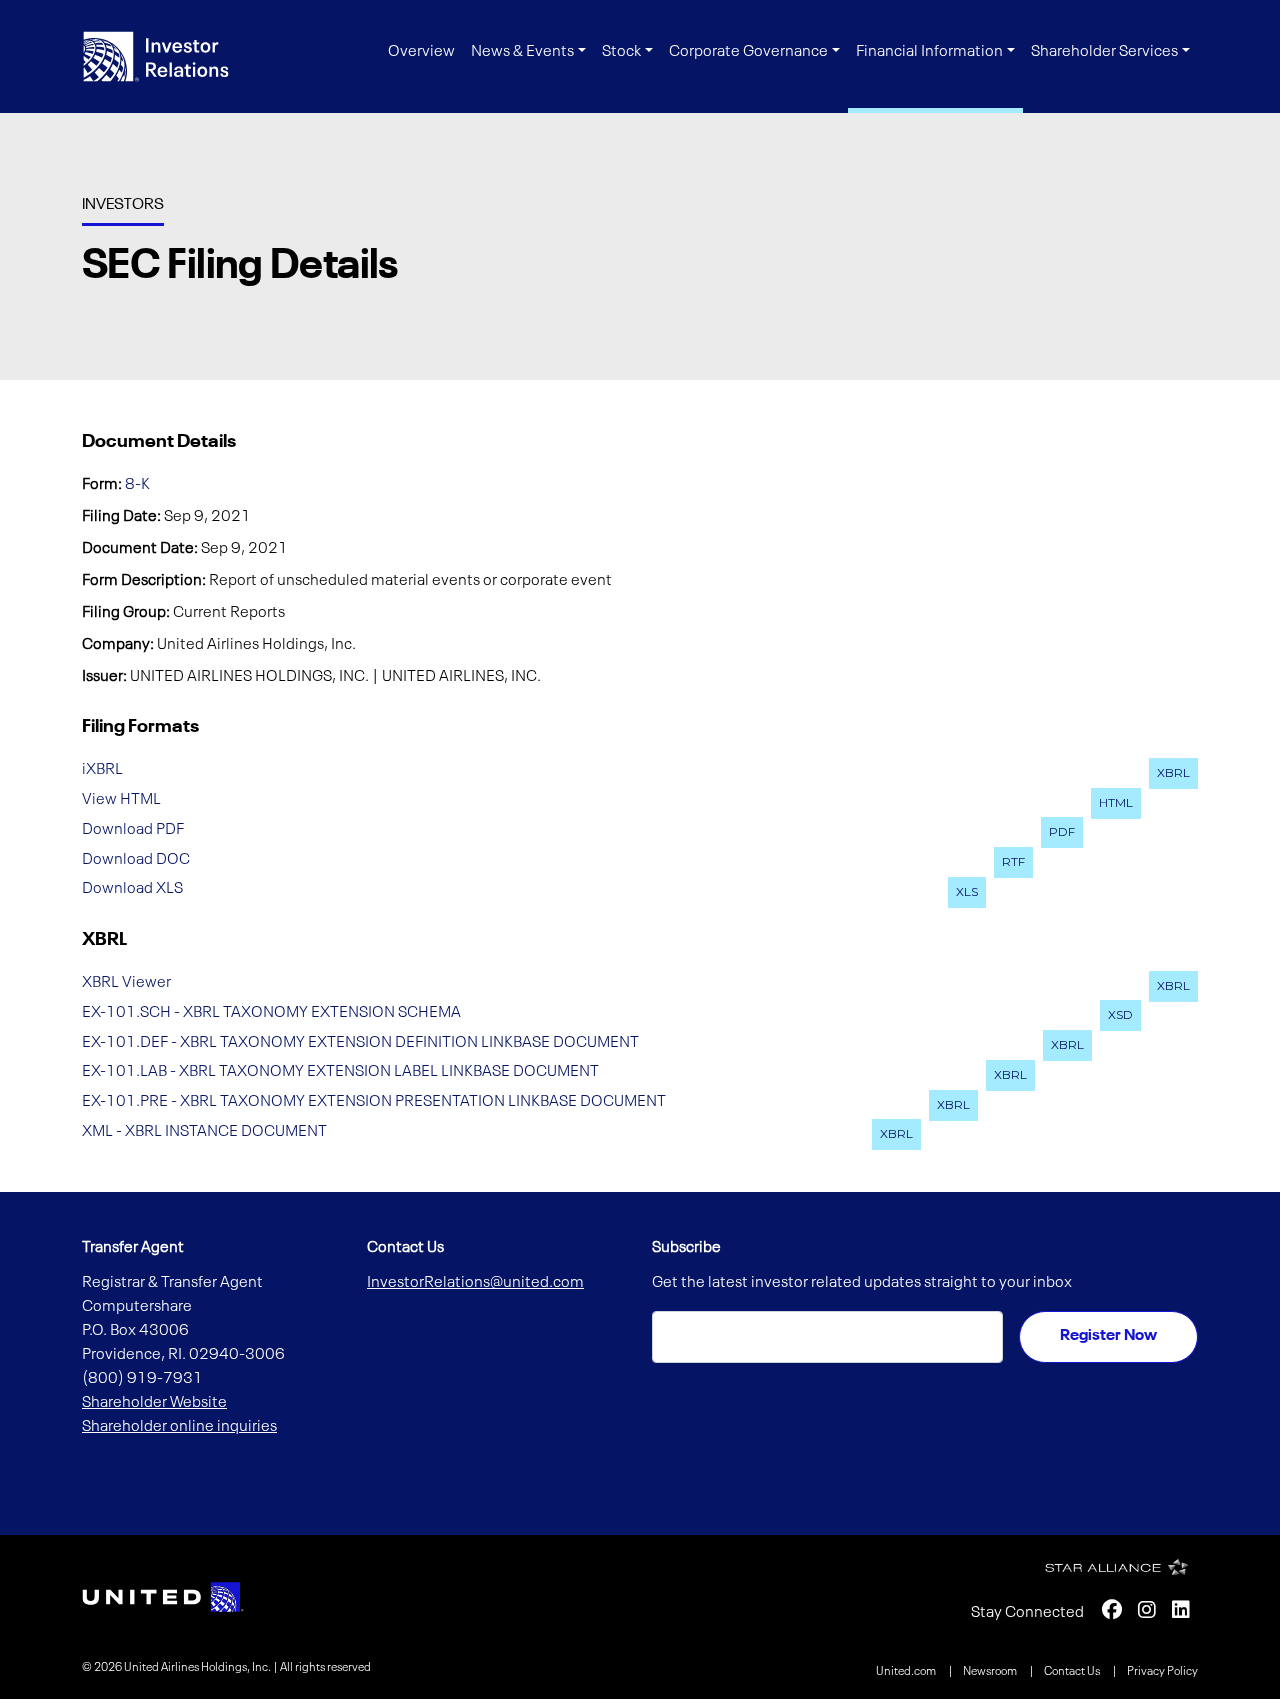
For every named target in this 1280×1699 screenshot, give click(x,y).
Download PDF (133, 829)
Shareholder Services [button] (1104, 52)
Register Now (1108, 1336)
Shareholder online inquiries (179, 1427)
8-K (137, 485)
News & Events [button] (522, 52)
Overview (421, 52)
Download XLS (132, 889)
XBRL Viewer (126, 983)
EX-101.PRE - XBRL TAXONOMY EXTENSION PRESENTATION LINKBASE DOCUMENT (374, 1102)
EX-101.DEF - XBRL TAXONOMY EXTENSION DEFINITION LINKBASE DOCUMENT (360, 1042)
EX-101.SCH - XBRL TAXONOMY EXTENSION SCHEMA (271, 1012)
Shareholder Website (154, 1403)
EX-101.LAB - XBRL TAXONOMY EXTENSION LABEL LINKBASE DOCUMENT (340, 1072)
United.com (907, 1672)
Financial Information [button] (929, 52)
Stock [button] (621, 52)
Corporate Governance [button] (748, 52)
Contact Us (1073, 1672)
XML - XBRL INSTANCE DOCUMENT (204, 1131)
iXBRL (102, 770)
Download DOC (136, 859)
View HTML (121, 800)
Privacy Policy (1162, 1672)
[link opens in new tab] (163, 1597)
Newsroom (991, 1672)
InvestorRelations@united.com (475, 1283)
